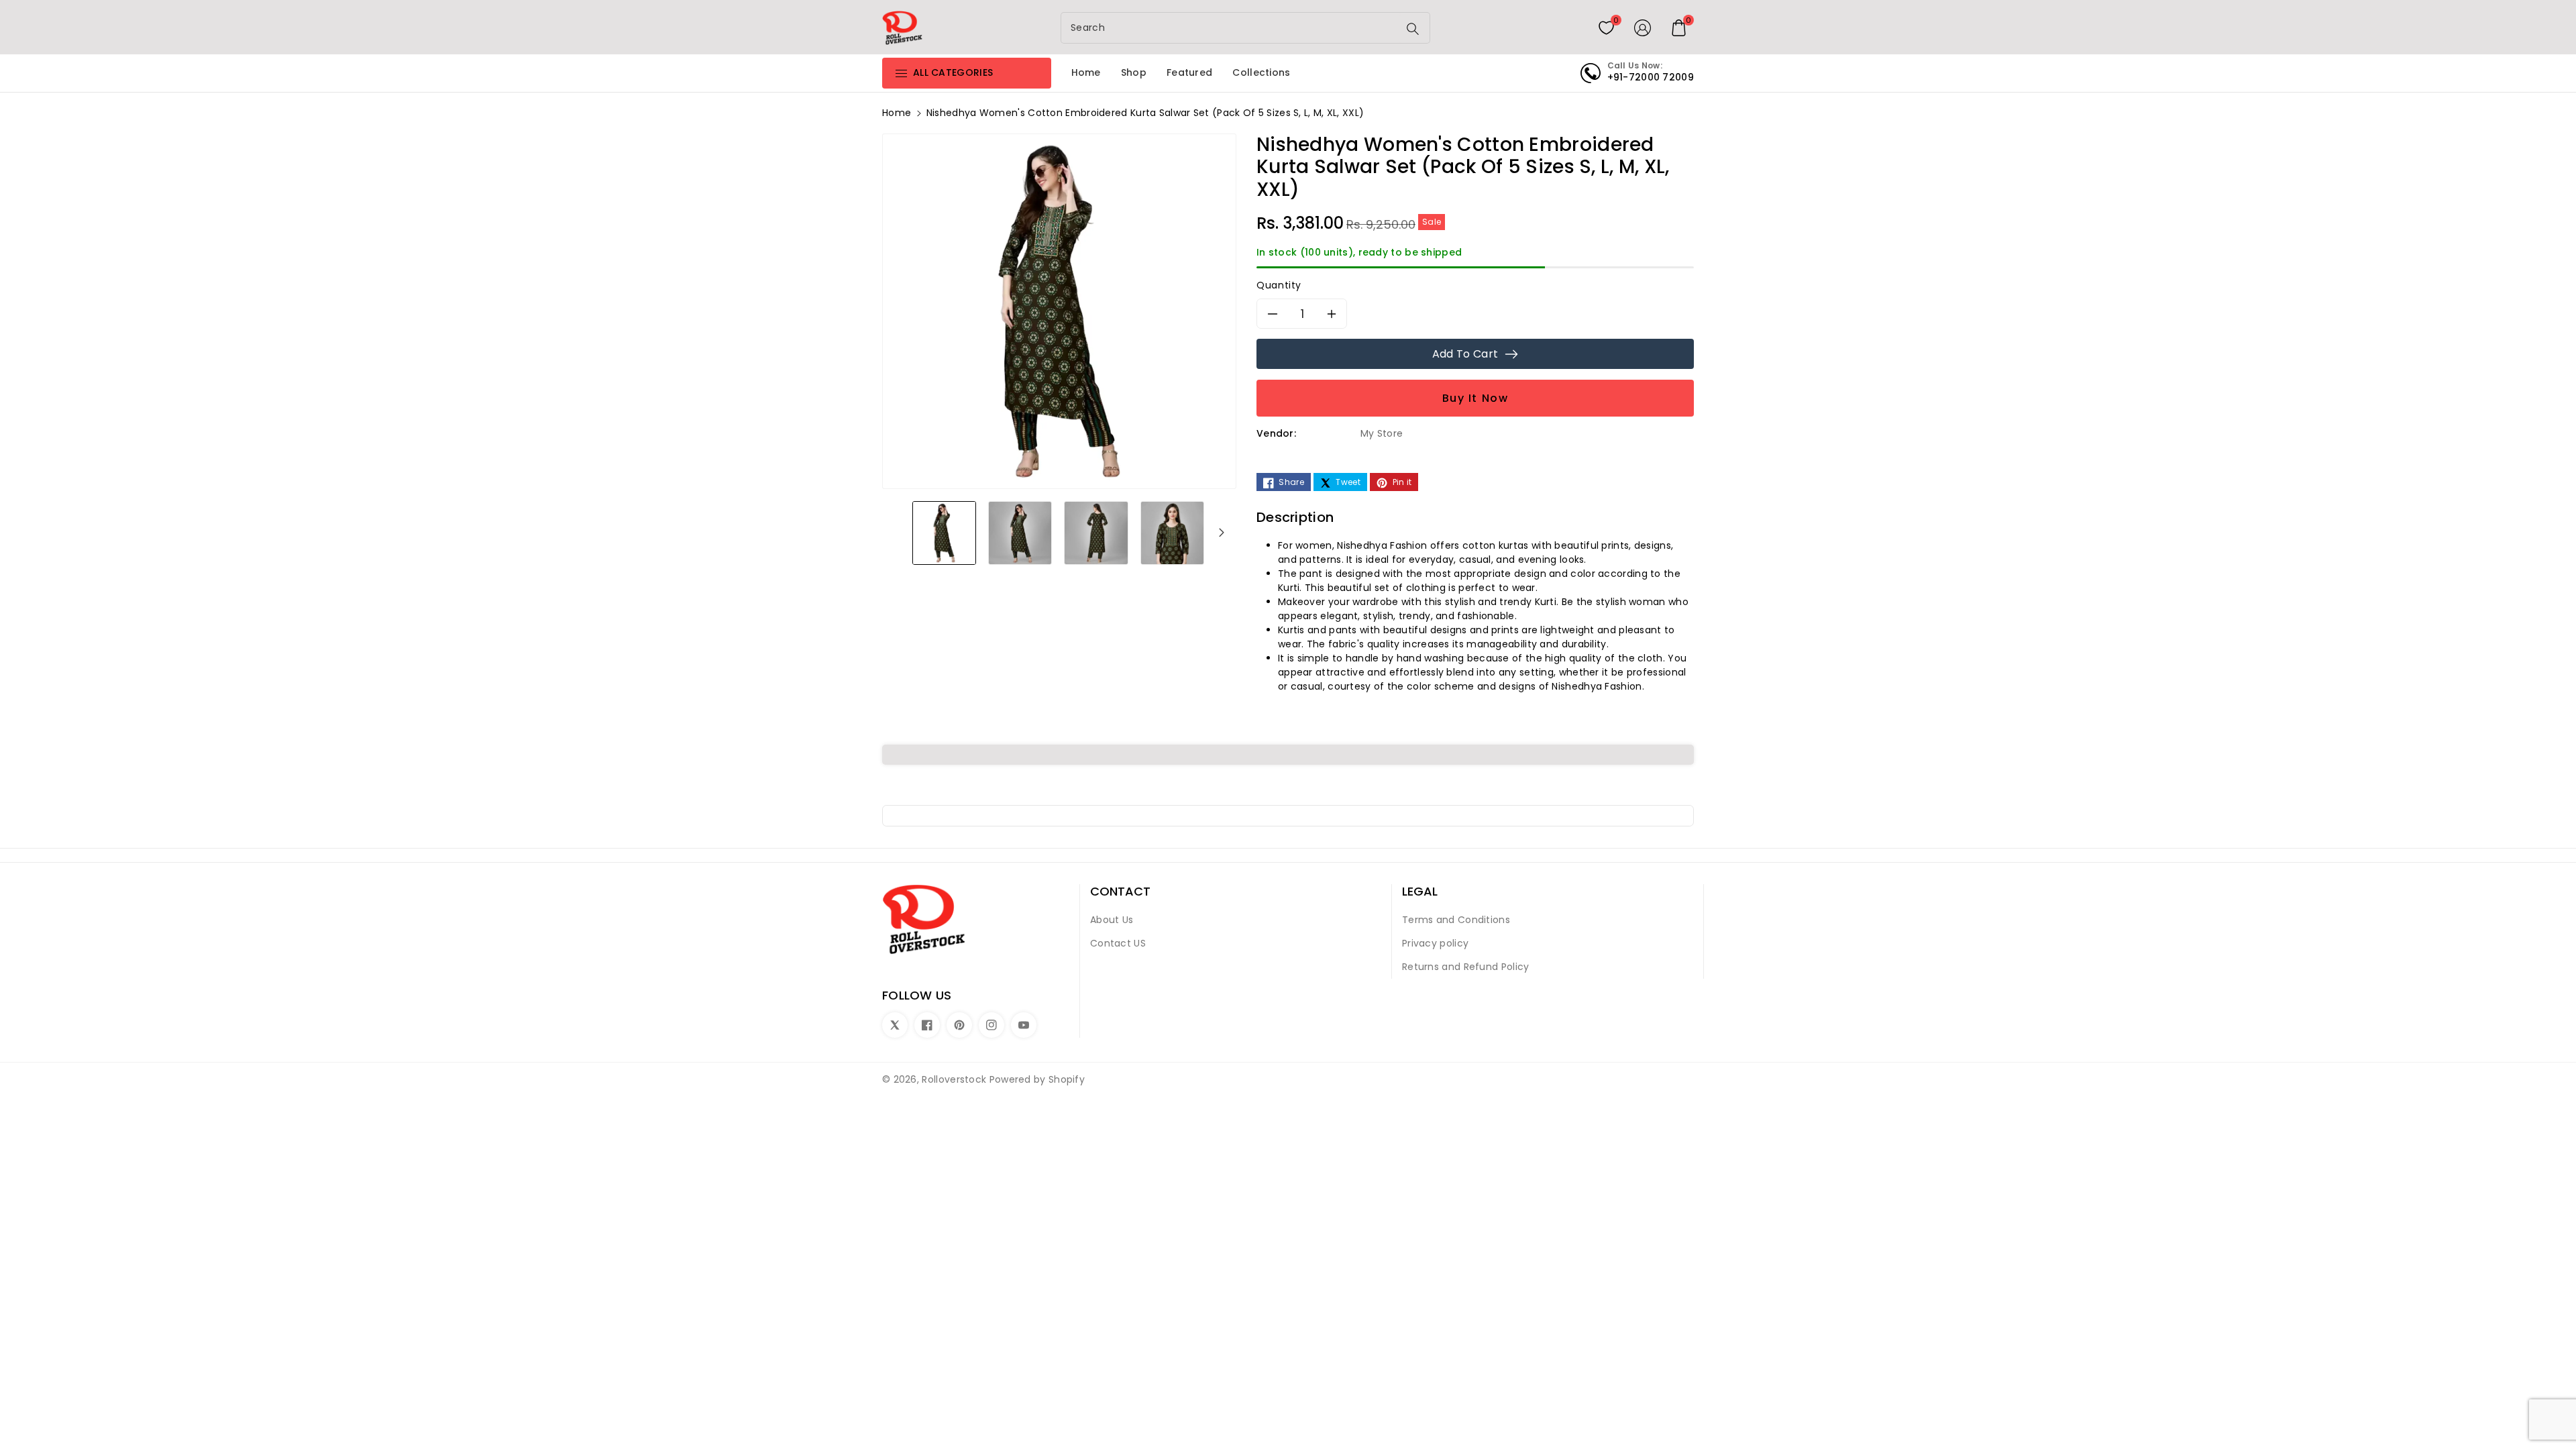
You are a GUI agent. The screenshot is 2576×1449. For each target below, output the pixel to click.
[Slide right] (1222, 532)
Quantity (1279, 285)
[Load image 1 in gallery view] (944, 532)
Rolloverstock (954, 1079)
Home (897, 113)
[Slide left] (897, 532)
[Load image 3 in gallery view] (1096, 532)
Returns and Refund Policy (1466, 967)
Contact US (1118, 943)
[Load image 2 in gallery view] (1020, 532)
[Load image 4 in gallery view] (1172, 532)
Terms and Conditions (1456, 920)
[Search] (1413, 29)
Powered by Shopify (1037, 1079)
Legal (1420, 892)
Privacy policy (1435, 943)
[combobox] (1231, 28)
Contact (1120, 892)
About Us (1112, 920)
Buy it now (1475, 398)
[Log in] (1643, 28)
